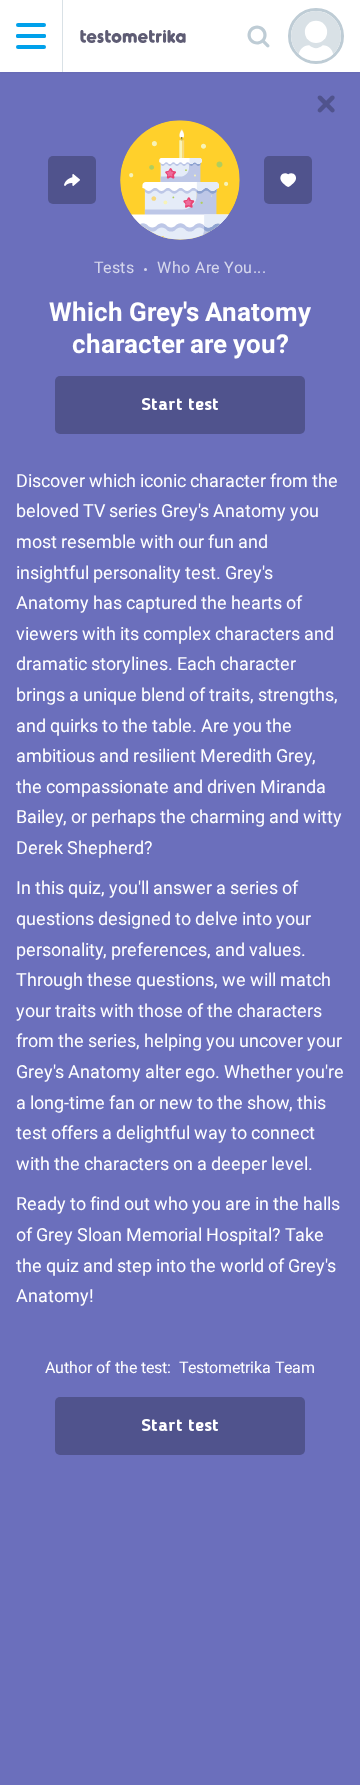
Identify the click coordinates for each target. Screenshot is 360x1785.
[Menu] (31, 36)
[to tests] (326, 104)
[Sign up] (316, 36)
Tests (114, 267)
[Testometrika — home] (133, 36)
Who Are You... (211, 267)
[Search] (258, 36)
